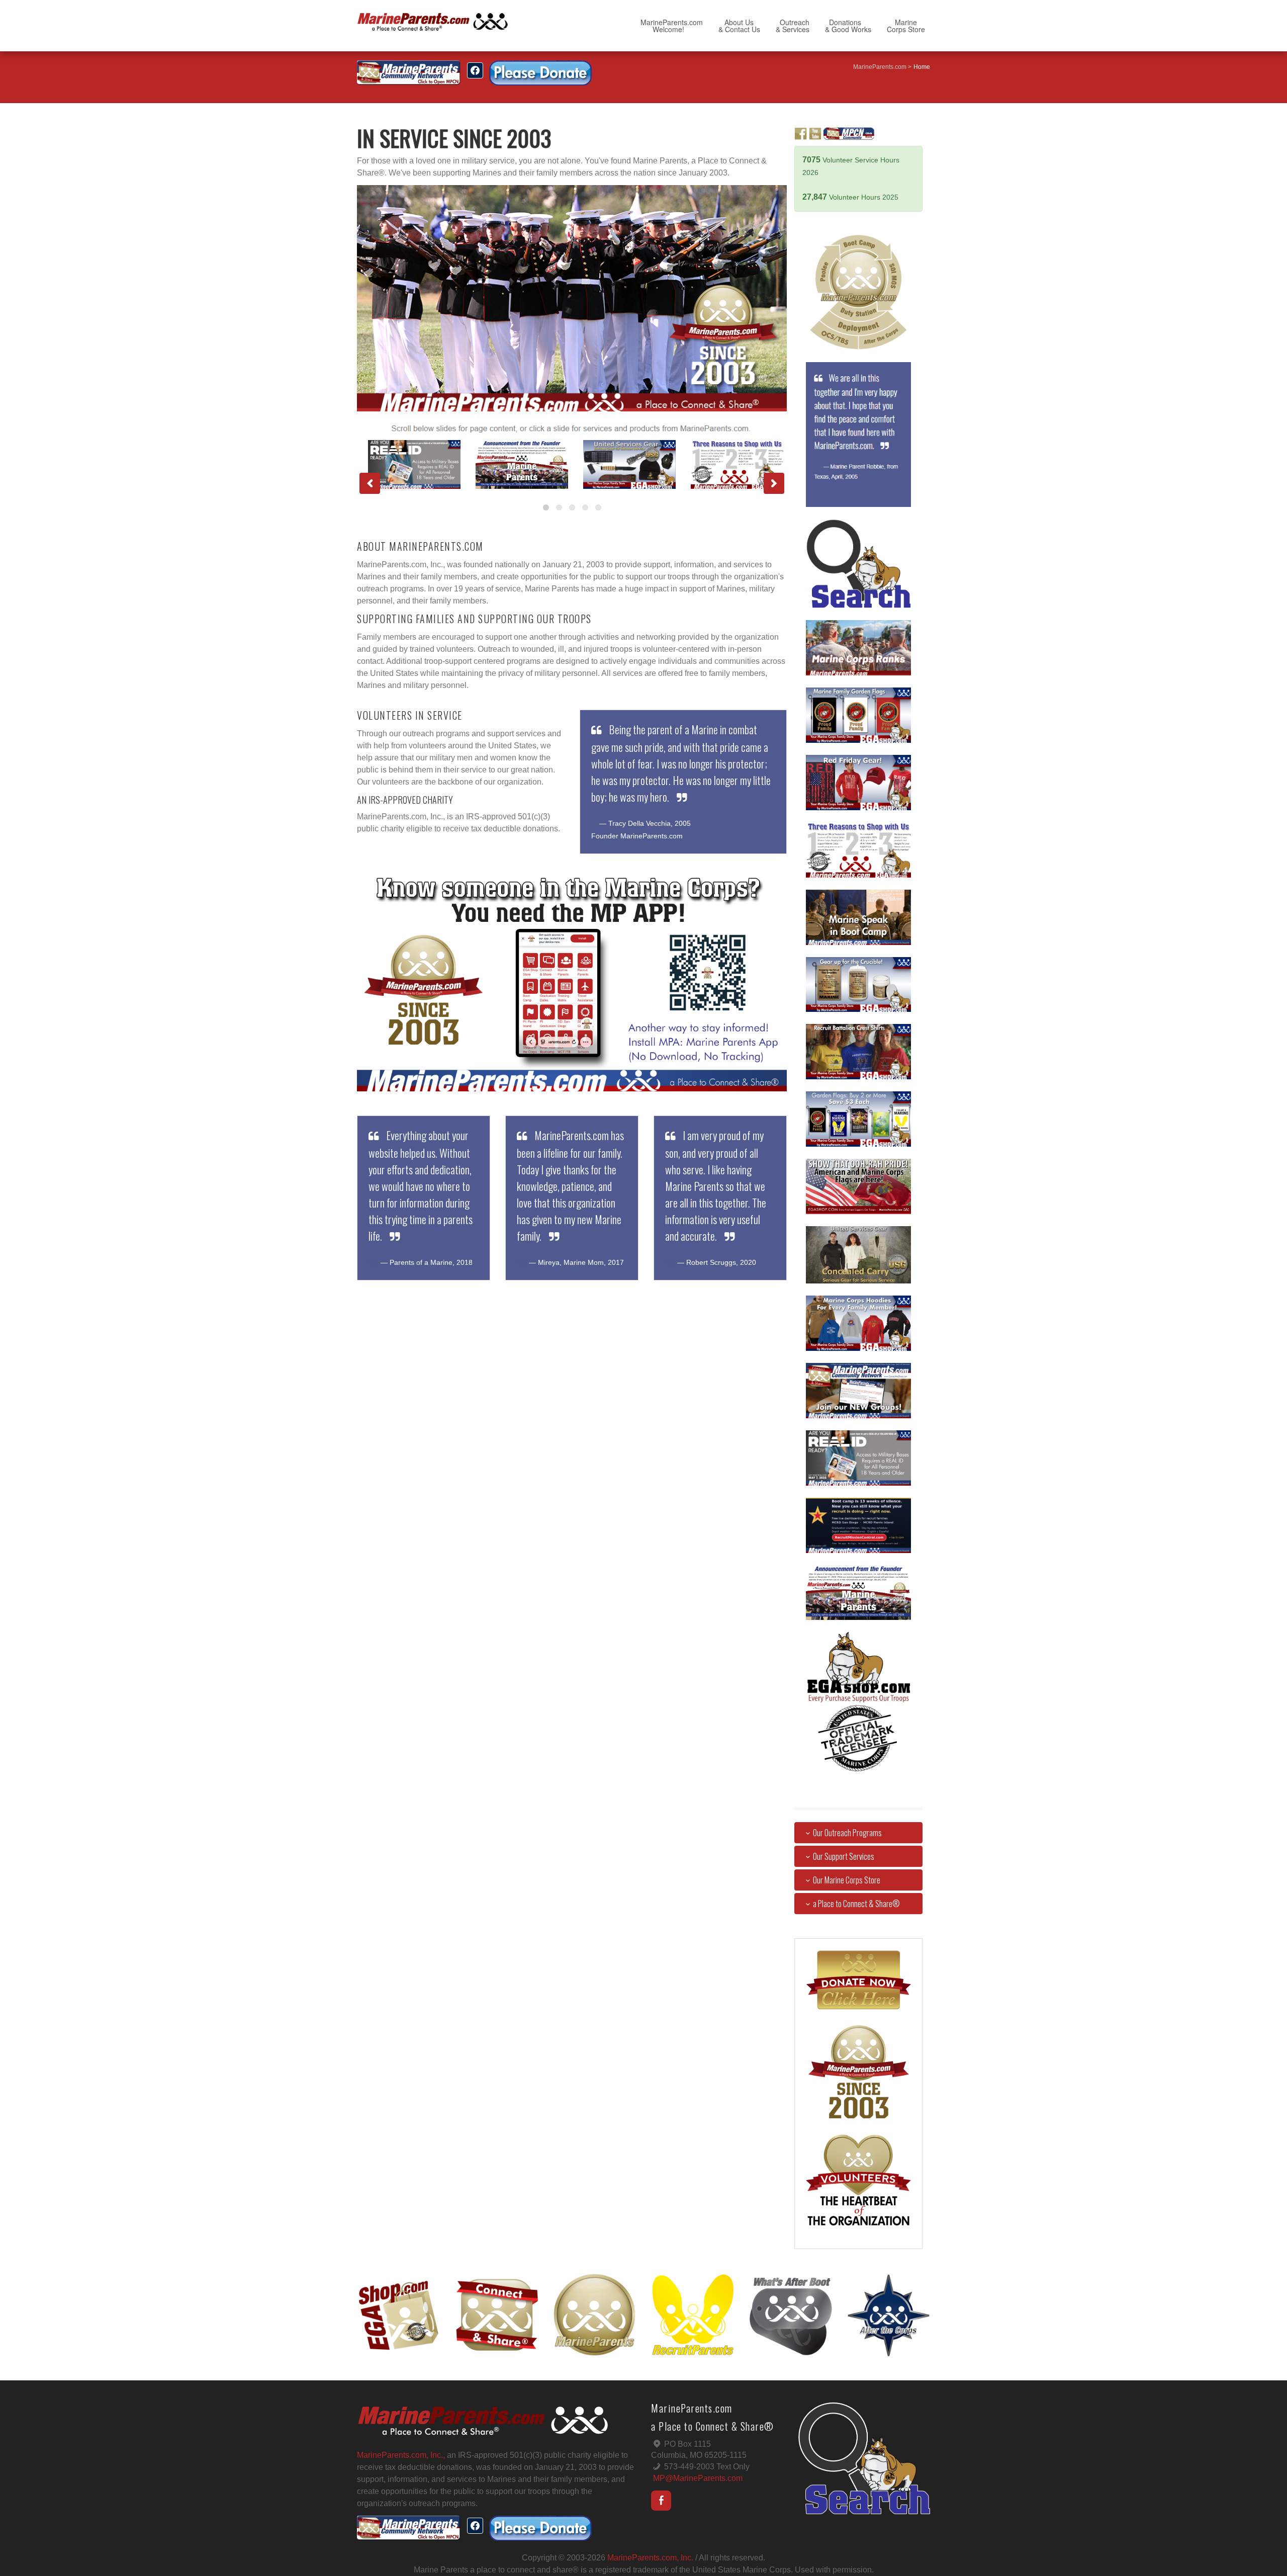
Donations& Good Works (848, 26)
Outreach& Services (793, 26)
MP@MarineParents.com (698, 2478)
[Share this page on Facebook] (475, 70)
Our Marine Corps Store (847, 1880)
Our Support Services (844, 1856)
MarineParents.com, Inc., (401, 2455)
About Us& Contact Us (739, 26)
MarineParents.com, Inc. (650, 2558)
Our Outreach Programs (847, 1833)
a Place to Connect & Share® (856, 1904)
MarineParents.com (880, 67)
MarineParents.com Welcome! (672, 26)
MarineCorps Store (906, 26)
